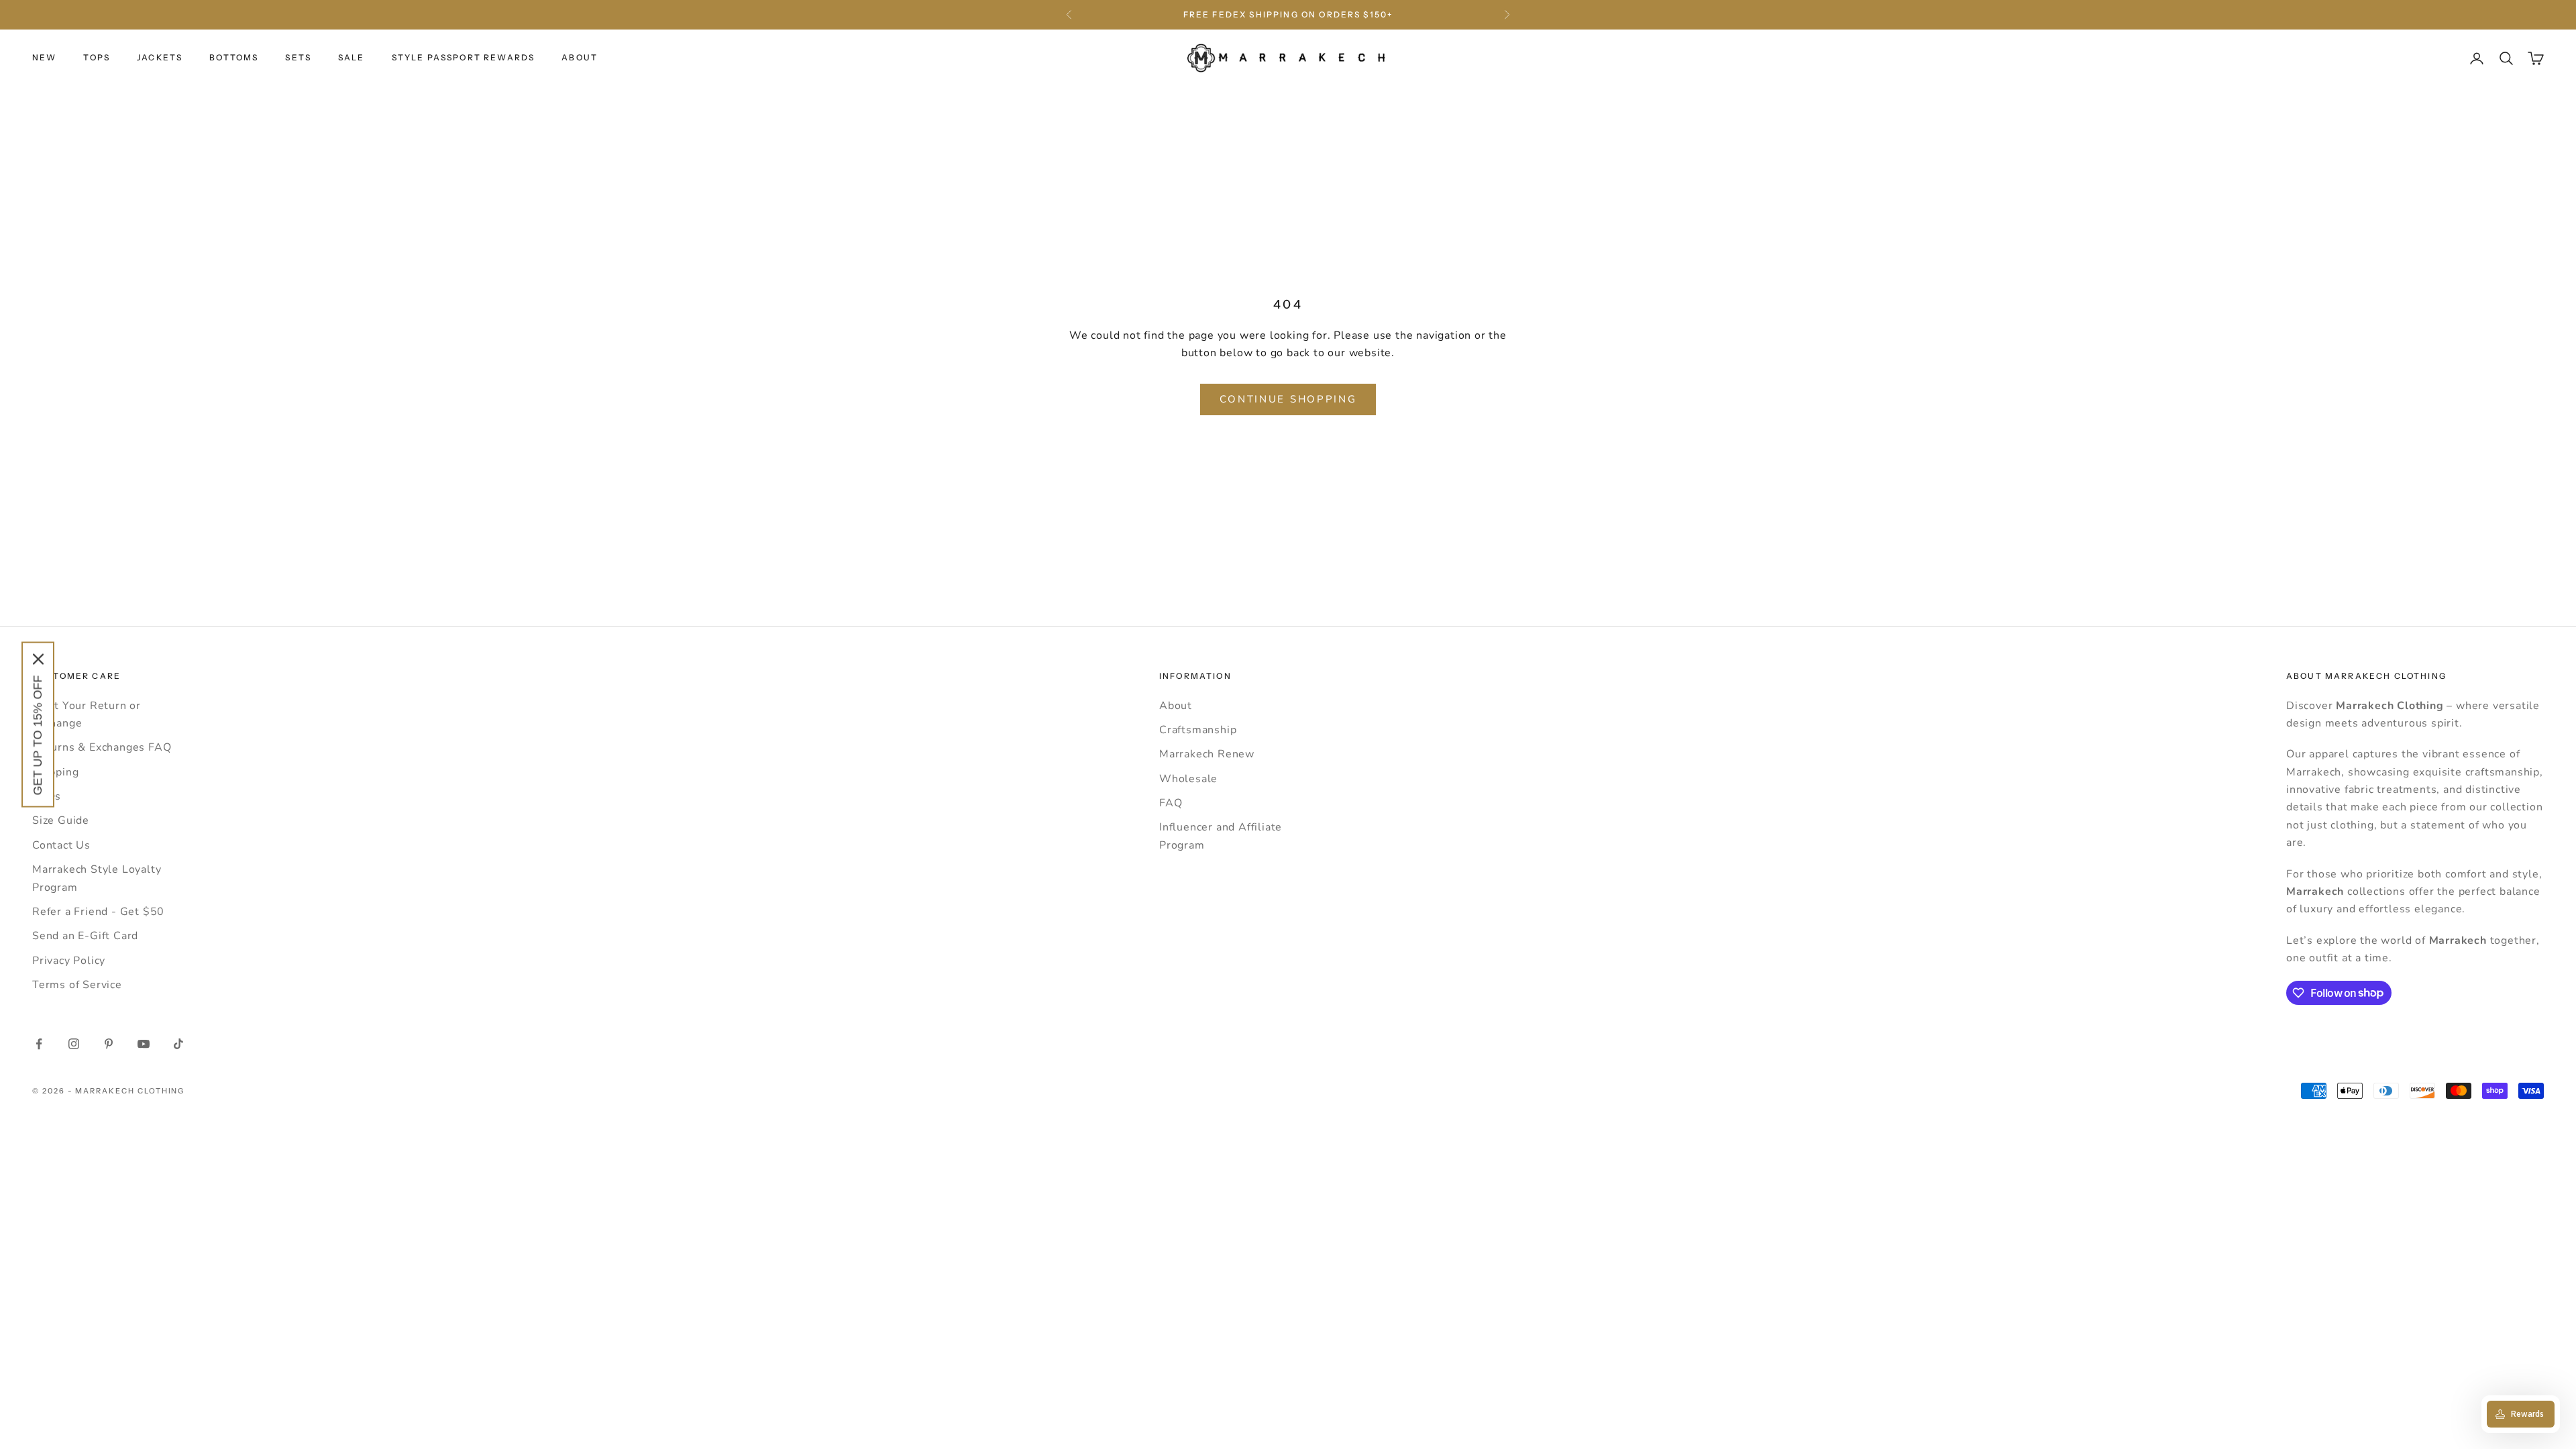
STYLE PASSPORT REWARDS (464, 57)
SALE (352, 57)
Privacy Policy (69, 961)
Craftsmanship (1198, 730)
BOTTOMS (234, 57)
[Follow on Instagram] (74, 1044)
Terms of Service (77, 985)
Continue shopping (1288, 399)
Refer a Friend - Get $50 (98, 912)
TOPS (97, 57)
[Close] (38, 659)
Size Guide (61, 820)
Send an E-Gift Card (85, 936)
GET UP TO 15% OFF (38, 736)
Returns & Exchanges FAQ (102, 747)
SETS (298, 57)
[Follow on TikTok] (178, 1044)
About (1176, 706)
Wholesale (1188, 779)
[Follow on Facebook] (39, 1044)
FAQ (1171, 803)
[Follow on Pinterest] (109, 1044)
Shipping (55, 772)
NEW (44, 57)
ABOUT (580, 57)
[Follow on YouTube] (144, 1044)
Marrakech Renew (1207, 754)
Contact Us (61, 845)
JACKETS (160, 57)
